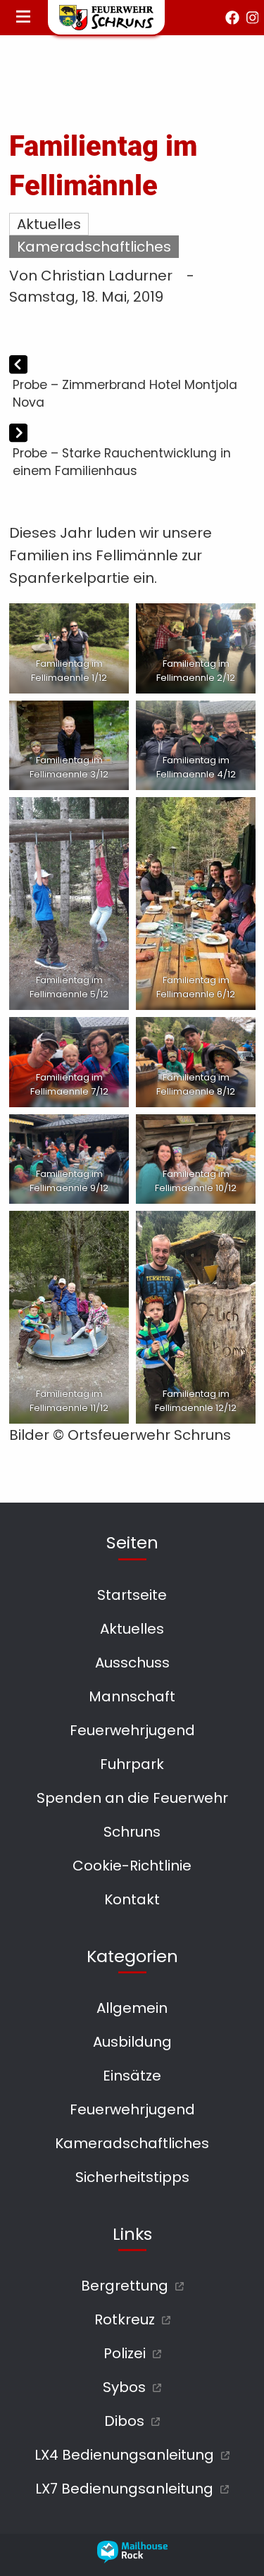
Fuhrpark (132, 1764)
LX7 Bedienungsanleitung (124, 2489)
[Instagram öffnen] (253, 18)
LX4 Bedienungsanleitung (124, 2455)
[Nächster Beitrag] (18, 434)
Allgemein (132, 2008)
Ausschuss (132, 1663)
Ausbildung (132, 2042)
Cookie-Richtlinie (132, 1866)
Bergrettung (125, 2286)
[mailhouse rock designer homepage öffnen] (132, 2558)
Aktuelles (49, 224)
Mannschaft (132, 1696)
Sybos (124, 2387)
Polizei (125, 2353)
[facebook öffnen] (232, 18)
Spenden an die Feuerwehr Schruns (132, 1815)
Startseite (132, 1595)
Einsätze (132, 2076)
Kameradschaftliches (94, 247)
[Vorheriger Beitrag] (18, 366)
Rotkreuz (125, 2319)
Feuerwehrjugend (132, 1730)
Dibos (124, 2421)
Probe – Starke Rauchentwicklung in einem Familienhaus (122, 462)
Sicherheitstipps (132, 2177)
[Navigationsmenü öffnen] (23, 18)
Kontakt (132, 1899)
